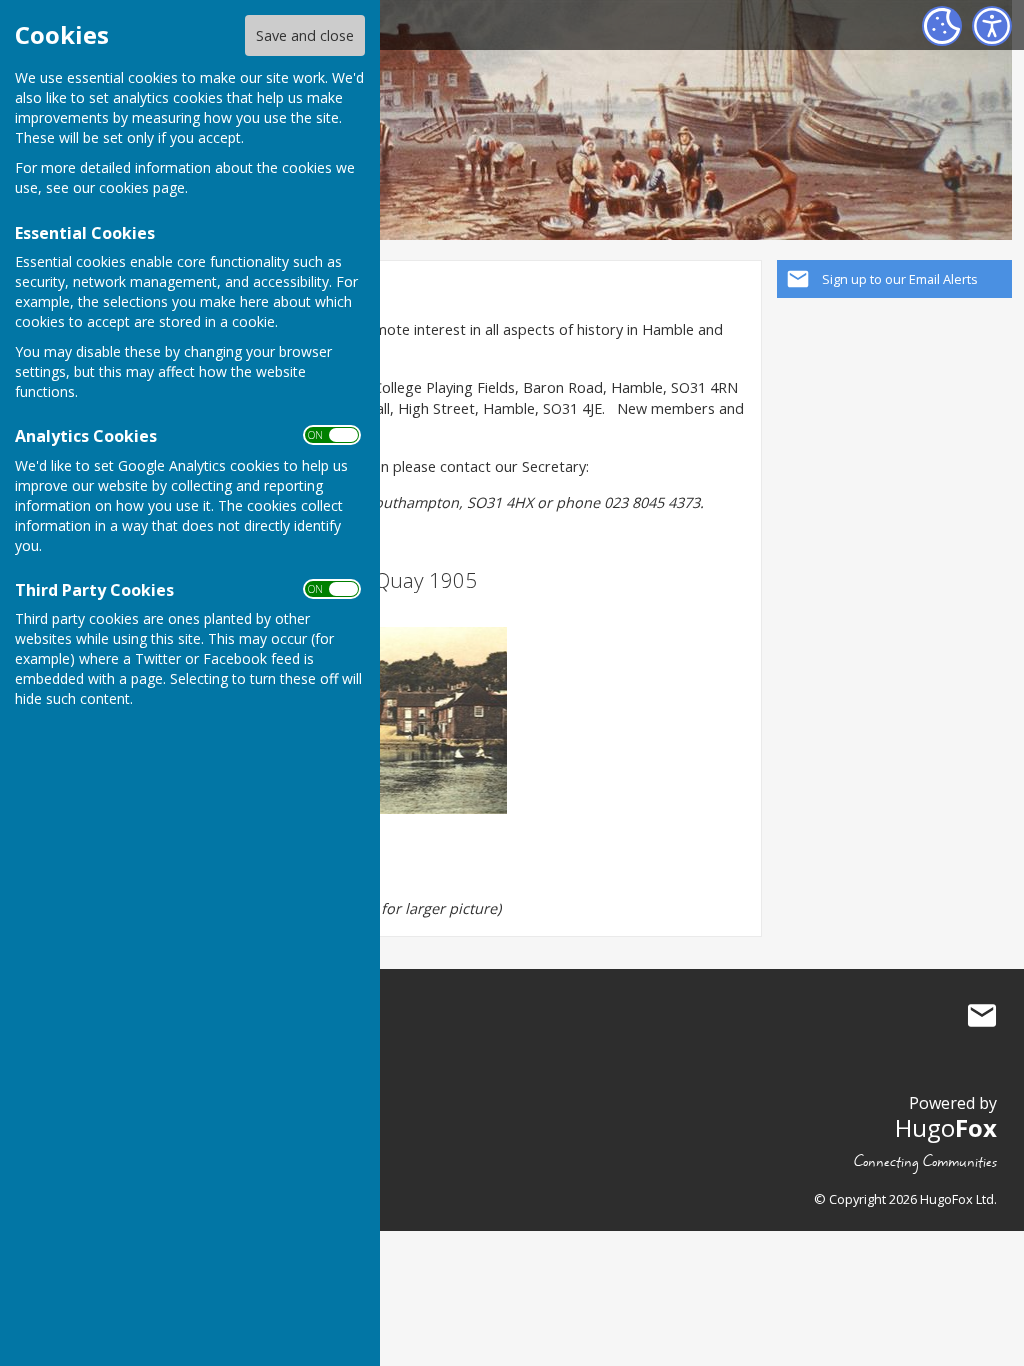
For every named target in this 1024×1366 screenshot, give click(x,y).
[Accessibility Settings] (992, 26)
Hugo (946, 1127)
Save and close (305, 35)
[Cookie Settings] (942, 26)
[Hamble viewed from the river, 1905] (382, 720)
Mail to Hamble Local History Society (982, 1016)
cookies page (142, 187)
